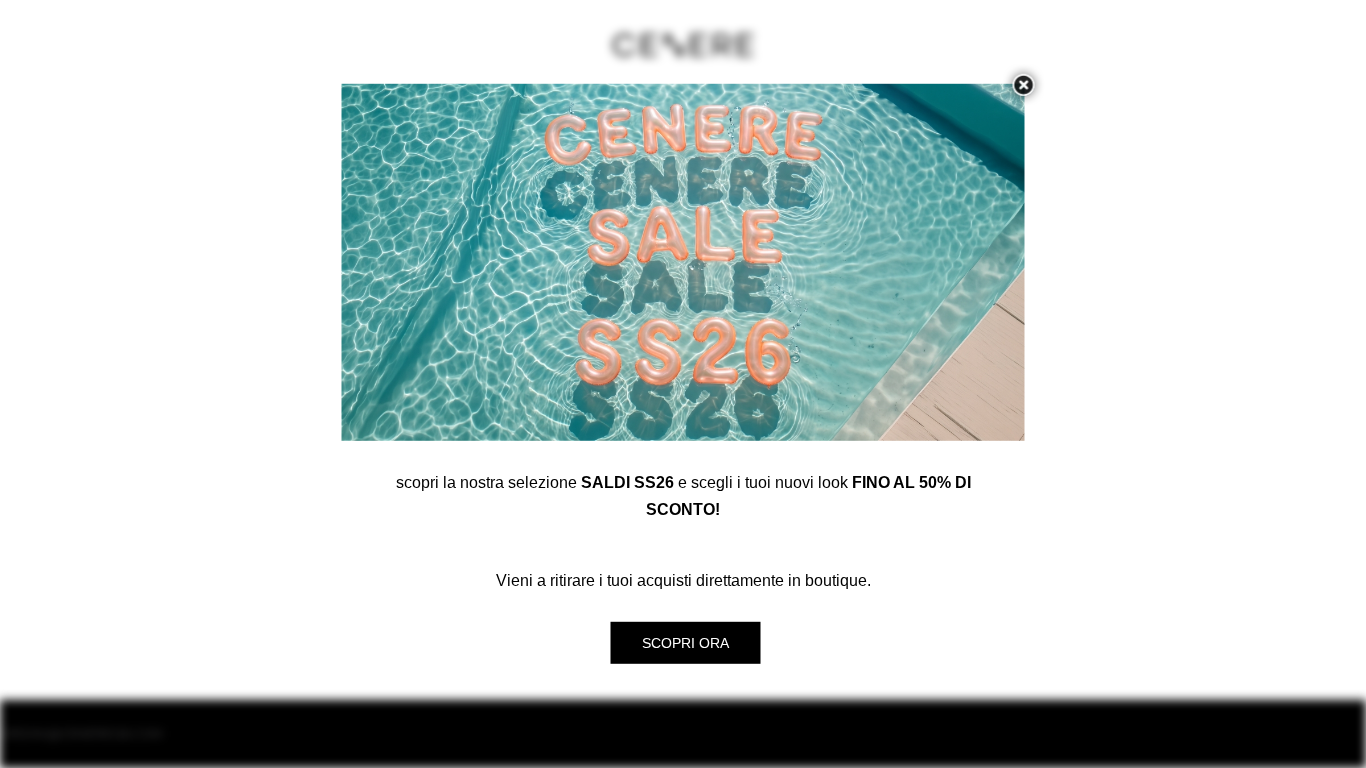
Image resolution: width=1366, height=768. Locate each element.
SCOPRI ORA (685, 643)
